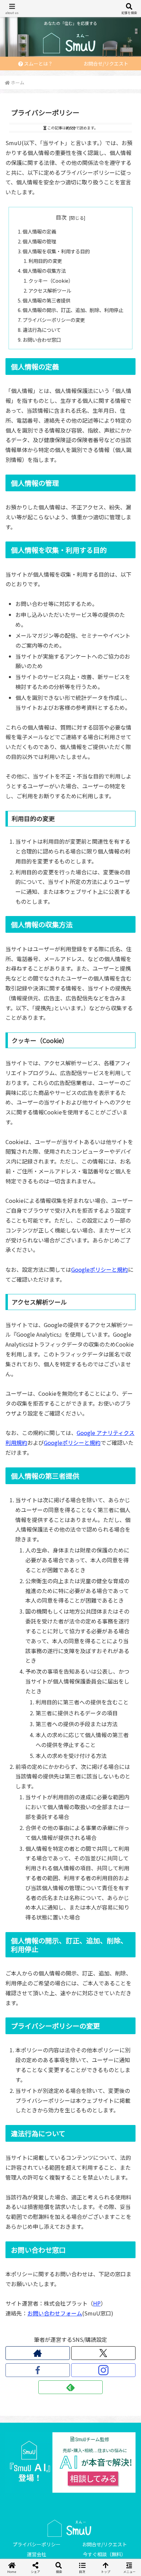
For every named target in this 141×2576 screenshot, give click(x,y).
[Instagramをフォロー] (103, 2370)
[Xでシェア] (23, 2022)
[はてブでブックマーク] (55, 2041)
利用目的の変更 (45, 261)
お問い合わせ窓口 (42, 340)
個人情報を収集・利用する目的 (56, 251)
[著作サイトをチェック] (38, 2353)
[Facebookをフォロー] (38, 2370)
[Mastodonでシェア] (55, 2022)
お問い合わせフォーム (55, 2313)
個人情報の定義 (39, 231)
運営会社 (37, 2554)
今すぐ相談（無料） (104, 2554)
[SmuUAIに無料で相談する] (70, 2462)
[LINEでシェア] (118, 2041)
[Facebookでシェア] (23, 2041)
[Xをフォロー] (103, 2353)
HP (97, 2303)
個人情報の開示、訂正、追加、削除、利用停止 (73, 310)
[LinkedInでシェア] (71, 2060)
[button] (102, 2060)
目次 (61, 217)
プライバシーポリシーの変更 (54, 320)
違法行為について (42, 330)
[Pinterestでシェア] (39, 2060)
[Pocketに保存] (86, 2041)
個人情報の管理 (39, 241)
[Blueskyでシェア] (86, 2022)
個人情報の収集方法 (44, 271)
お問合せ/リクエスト (105, 2544)
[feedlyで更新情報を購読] (70, 2387)
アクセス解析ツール (50, 290)
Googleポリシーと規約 (100, 1269)
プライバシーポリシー (37, 2544)
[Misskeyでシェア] (118, 2022)
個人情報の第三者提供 (47, 300)
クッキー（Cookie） (51, 280)
